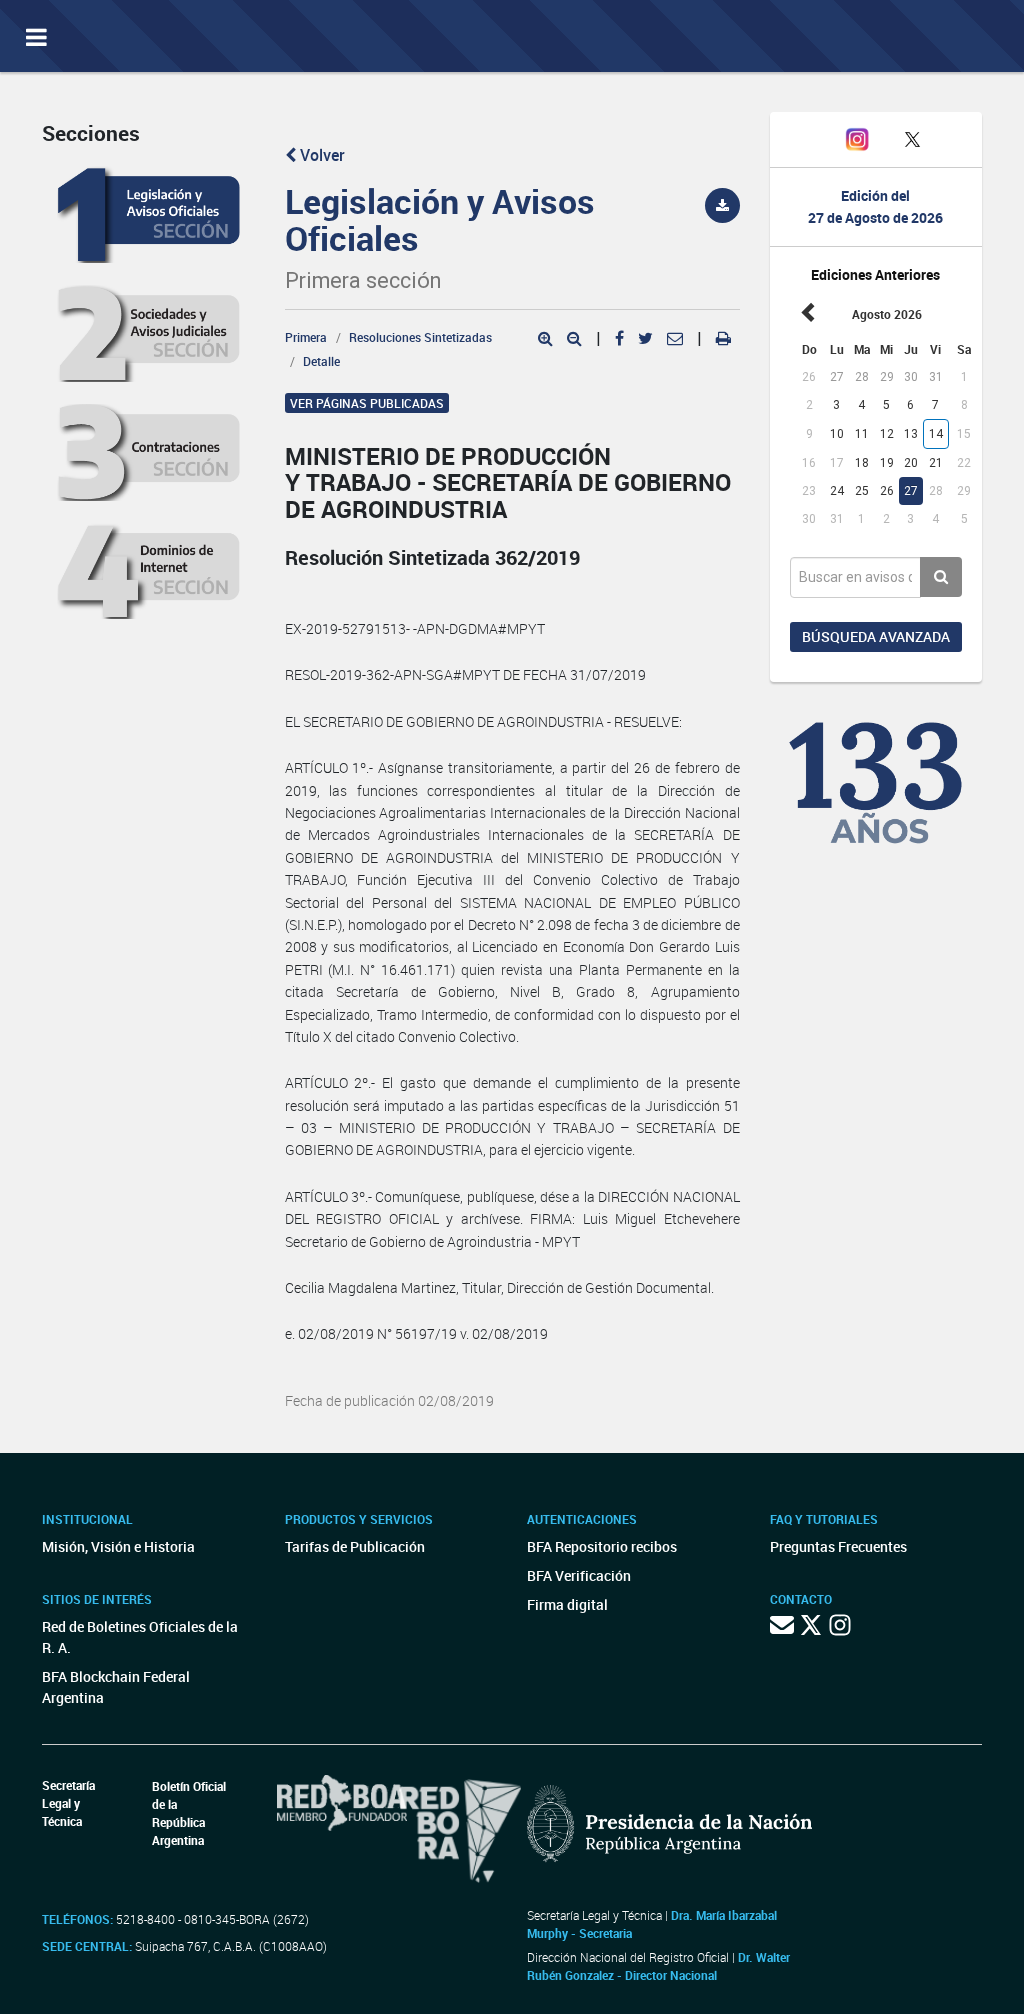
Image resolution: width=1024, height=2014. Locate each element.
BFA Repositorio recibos (602, 1546)
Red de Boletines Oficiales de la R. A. (140, 1637)
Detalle (321, 361)
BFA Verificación (579, 1575)
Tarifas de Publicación (355, 1546)
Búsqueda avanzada (876, 636)
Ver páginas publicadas (367, 403)
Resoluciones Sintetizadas (420, 337)
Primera (306, 337)
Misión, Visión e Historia (118, 1546)
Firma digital (567, 1604)
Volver (320, 155)
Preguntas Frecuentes (838, 1546)
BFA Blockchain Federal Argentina (116, 1687)
